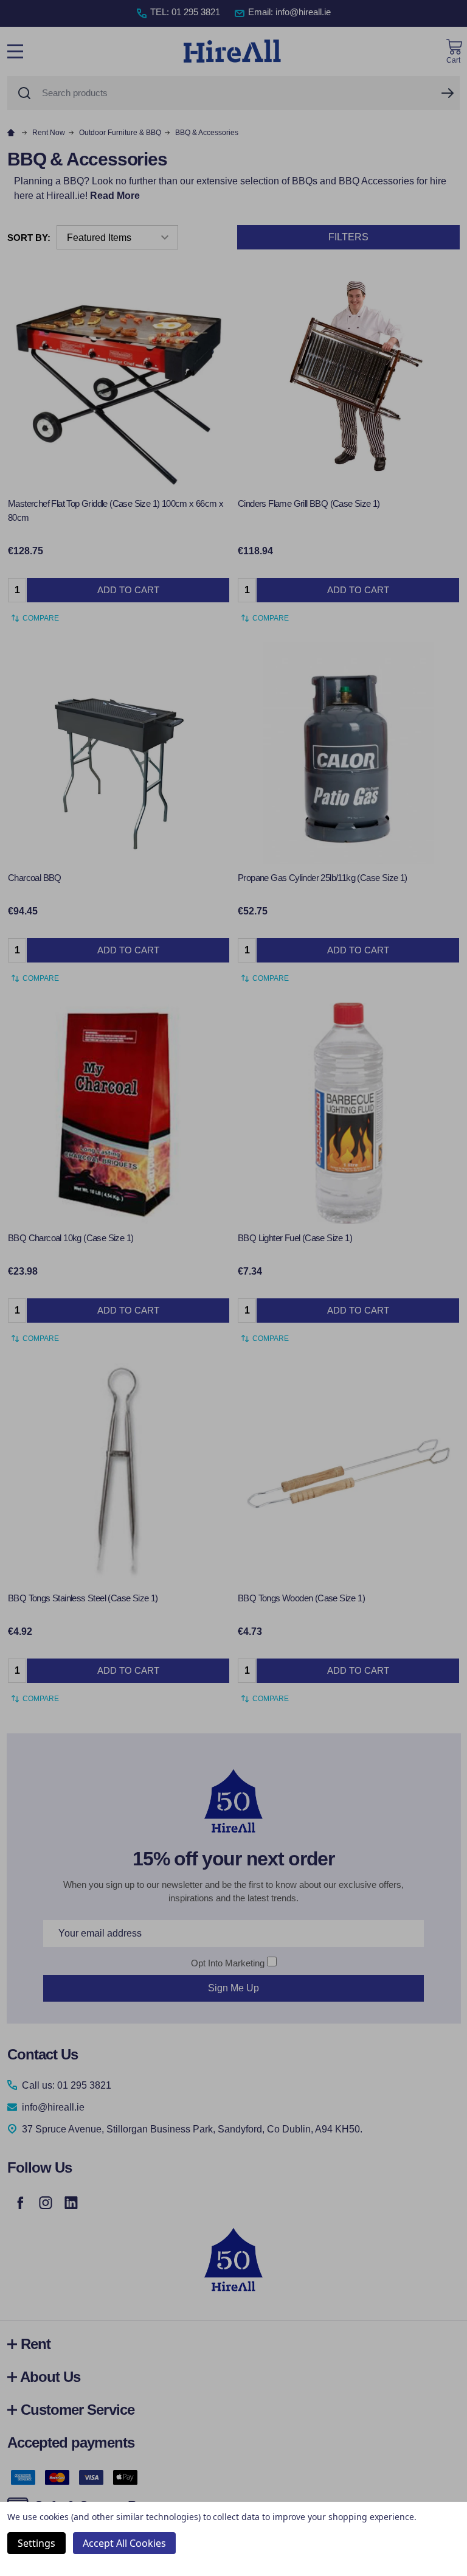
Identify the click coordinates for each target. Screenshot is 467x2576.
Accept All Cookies (124, 2543)
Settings (36, 2543)
